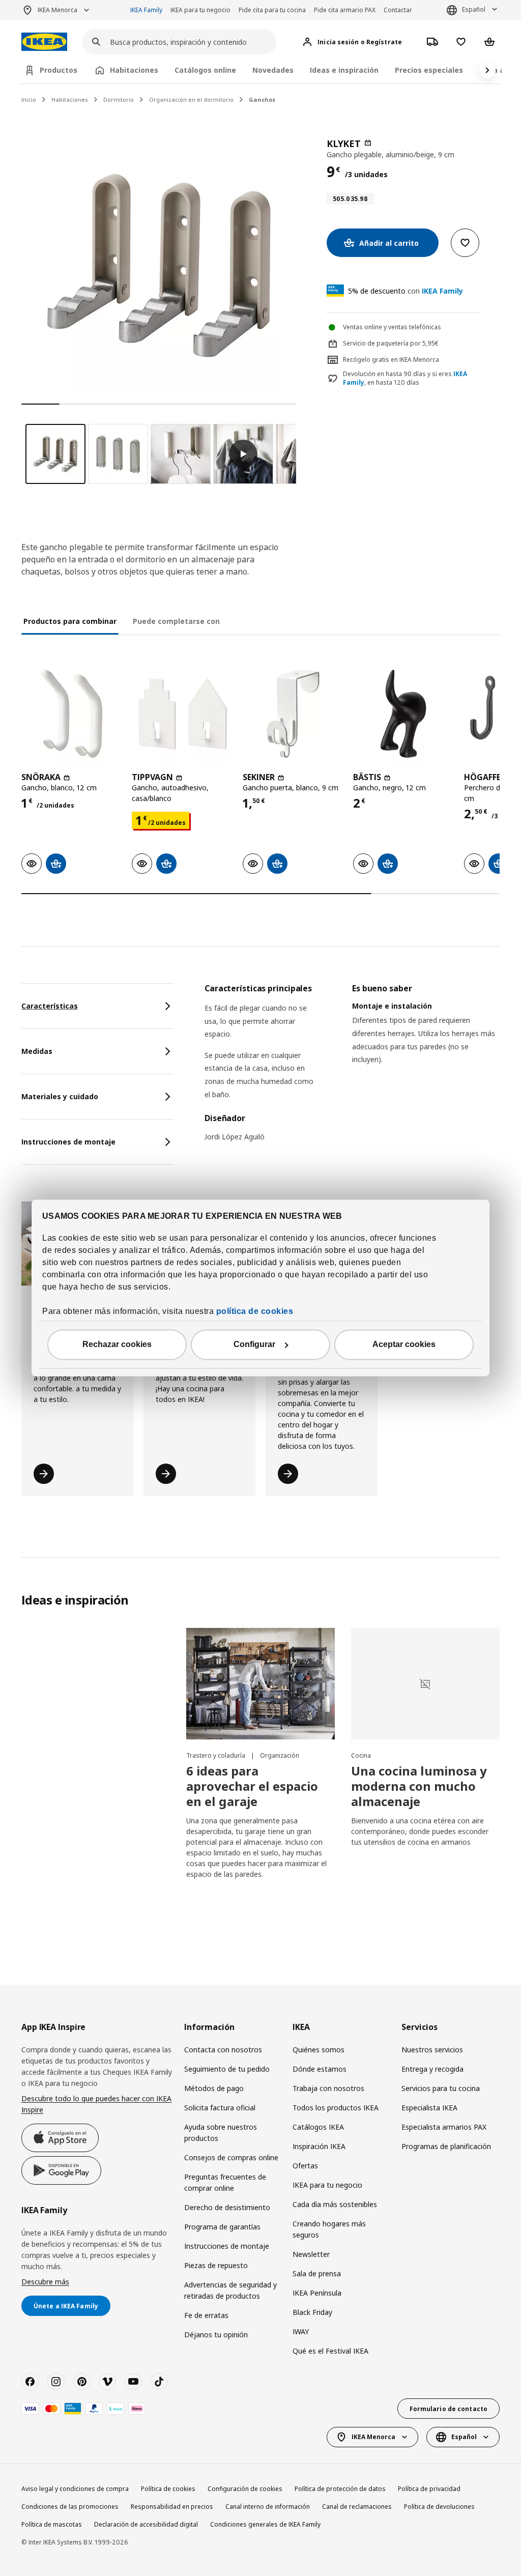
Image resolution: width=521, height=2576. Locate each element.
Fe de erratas (206, 2315)
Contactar (398, 10)
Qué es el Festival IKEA (330, 2351)
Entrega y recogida (432, 2069)
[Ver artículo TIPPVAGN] (182, 714)
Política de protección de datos (340, 2489)
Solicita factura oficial (220, 2108)
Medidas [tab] (37, 1051)
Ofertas (305, 2166)
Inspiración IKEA (319, 2146)
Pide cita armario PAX (345, 10)
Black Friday (312, 2312)
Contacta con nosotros (223, 2050)
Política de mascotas (52, 2524)
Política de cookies (168, 2489)
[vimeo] (107, 2382)
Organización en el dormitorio (191, 99)
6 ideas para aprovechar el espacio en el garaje (252, 1786)
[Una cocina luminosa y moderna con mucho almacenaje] (425, 1684)
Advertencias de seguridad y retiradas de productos (230, 2290)
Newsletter (311, 2254)
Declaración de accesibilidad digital (146, 2524)
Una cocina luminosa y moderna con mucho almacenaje (419, 1786)
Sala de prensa (317, 2273)
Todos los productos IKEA (336, 2108)
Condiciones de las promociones (70, 2507)
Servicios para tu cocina (441, 2088)
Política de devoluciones (439, 2507)
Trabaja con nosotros (328, 2088)
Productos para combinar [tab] (70, 621)
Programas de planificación (446, 2146)
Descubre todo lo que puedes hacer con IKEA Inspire (96, 2104)
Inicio (29, 99)
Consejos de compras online (231, 2157)
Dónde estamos (320, 2069)
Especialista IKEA (429, 2108)
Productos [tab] (59, 70)
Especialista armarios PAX (444, 2127)
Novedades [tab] (273, 70)
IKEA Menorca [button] (57, 10)
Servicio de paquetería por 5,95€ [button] (391, 343)
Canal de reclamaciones (357, 2507)
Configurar (254, 1345)
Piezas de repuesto (216, 2265)
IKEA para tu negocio (200, 10)
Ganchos (262, 99)
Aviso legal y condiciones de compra (75, 2489)
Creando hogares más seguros (329, 2229)
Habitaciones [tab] (134, 70)
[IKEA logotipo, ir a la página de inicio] (44, 42)
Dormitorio (119, 99)
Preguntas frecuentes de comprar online (225, 2182)
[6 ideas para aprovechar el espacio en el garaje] (260, 1684)
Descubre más (45, 2282)
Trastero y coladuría (216, 1755)
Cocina (361, 1755)
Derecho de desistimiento (227, 2207)
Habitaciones (70, 99)
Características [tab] (50, 1006)
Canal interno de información (268, 2507)
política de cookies (255, 1312)
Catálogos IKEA (318, 2127)
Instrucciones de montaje (227, 2246)
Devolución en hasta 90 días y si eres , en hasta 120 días (405, 378)
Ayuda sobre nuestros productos (221, 2133)
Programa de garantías (222, 2227)
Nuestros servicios (432, 2050)
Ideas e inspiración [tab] (344, 70)
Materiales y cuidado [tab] (60, 1096)
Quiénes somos (319, 2050)
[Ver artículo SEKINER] (293, 714)
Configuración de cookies (245, 2489)
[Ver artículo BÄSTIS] (403, 714)
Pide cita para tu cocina (272, 10)
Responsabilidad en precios (172, 2507)
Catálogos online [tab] (205, 70)
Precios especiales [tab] (429, 70)
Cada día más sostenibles (335, 2204)
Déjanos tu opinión (216, 2335)
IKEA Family (146, 10)
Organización (280, 1755)
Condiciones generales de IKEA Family (265, 2524)
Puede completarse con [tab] (176, 621)
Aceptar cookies (404, 1345)
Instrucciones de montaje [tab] (68, 1142)
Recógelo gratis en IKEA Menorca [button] (391, 360)
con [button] (406, 291)
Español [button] (474, 9)
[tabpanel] (352, 1069)
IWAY (301, 2331)
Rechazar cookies (117, 1345)
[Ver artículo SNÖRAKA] (71, 714)
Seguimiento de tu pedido (227, 2069)
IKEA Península (317, 2293)
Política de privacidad (429, 2489)
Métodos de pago (214, 2088)
